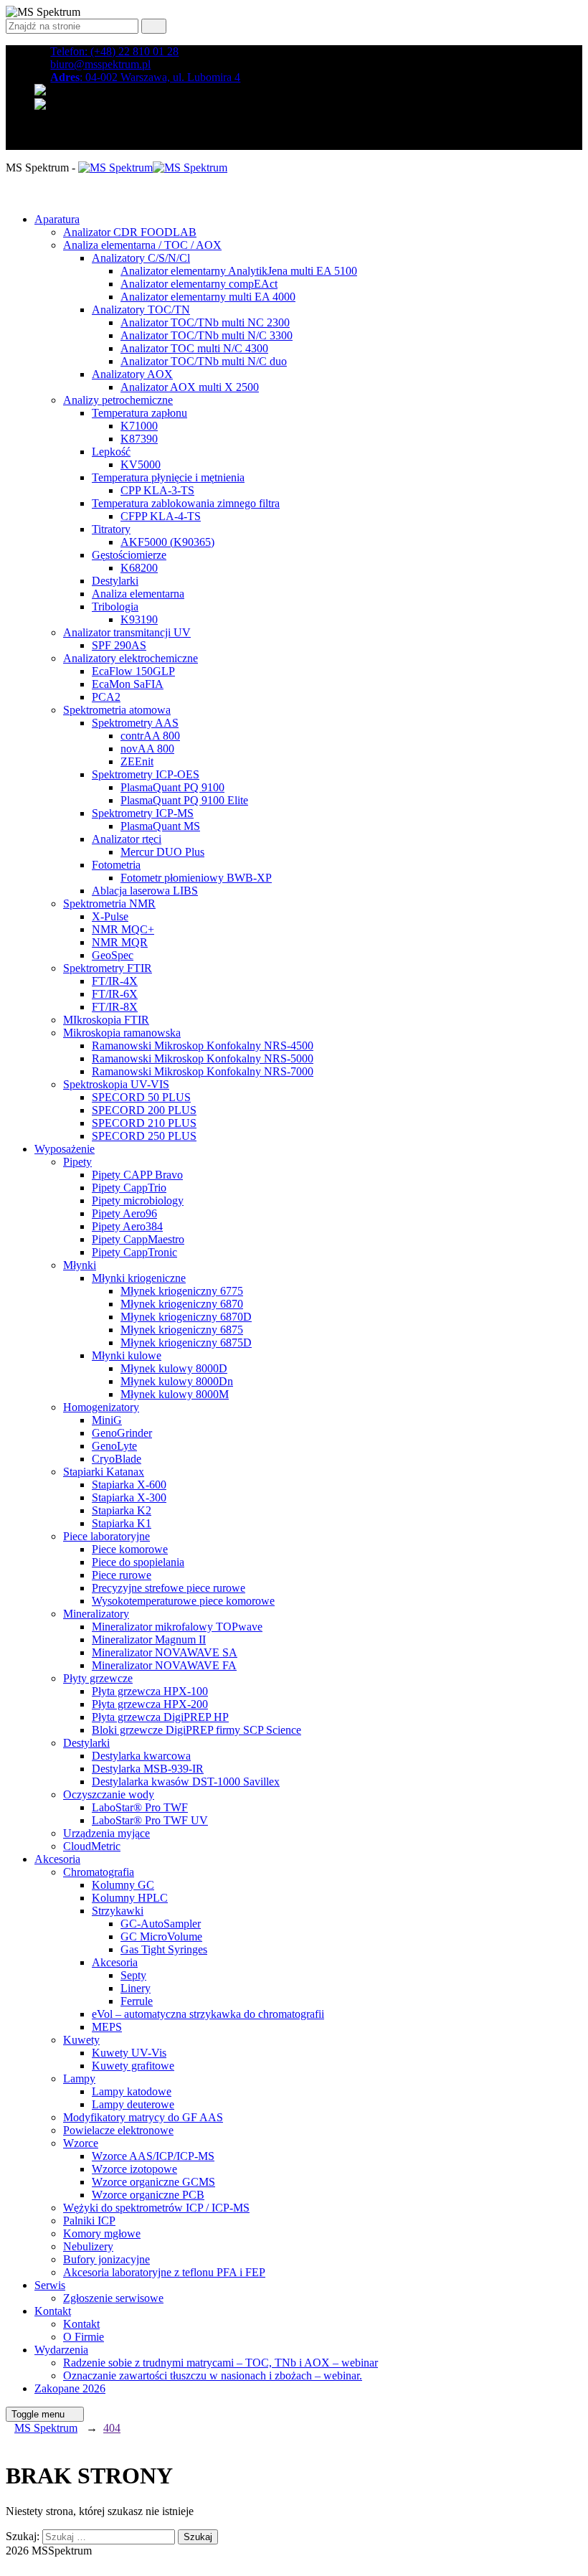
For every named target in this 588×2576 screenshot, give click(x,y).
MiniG (107, 1420)
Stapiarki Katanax (104, 1472)
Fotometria (116, 865)
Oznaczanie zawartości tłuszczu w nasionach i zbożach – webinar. (213, 2376)
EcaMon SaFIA (128, 684)
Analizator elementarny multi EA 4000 (208, 297)
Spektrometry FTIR (108, 968)
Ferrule (137, 2001)
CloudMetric (92, 1846)
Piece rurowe (122, 1575)
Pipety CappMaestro (138, 1239)
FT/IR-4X (115, 981)
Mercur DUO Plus (162, 852)
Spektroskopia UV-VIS (116, 1084)
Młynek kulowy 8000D (174, 1368)
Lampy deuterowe (133, 2104)
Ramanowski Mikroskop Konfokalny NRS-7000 (203, 1071)
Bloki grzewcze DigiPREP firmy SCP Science (196, 1730)
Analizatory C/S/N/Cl (141, 258)
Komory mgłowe (102, 2233)
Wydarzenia (61, 2350)
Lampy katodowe (132, 2091)
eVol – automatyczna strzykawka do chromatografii (208, 2014)
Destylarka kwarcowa (141, 1756)
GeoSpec (113, 955)
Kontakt (53, 2311)
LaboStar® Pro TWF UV (150, 1820)
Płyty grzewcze (98, 1678)
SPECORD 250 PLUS (144, 1136)
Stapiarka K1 (122, 1523)
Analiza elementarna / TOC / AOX (142, 245)
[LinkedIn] (42, 143)
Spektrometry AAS (135, 723)
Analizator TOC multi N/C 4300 (194, 348)
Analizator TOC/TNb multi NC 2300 (205, 322)
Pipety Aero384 (127, 1226)
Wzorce (81, 2143)
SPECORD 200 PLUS (144, 1110)
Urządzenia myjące (106, 1833)
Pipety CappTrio (129, 1188)
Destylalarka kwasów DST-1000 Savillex (186, 1782)
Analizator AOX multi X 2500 (190, 387)
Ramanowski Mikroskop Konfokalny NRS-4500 (203, 1046)
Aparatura (57, 219)
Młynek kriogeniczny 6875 (182, 1330)
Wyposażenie (65, 1149)
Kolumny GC (123, 1885)
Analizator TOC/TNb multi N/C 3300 (207, 335)
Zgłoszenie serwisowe (113, 2298)
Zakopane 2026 (70, 2388)
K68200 (139, 568)
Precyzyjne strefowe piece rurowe (169, 1588)
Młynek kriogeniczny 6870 (182, 1304)
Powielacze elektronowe (118, 2130)
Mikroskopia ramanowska (122, 1033)
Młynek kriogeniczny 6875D (186, 1343)
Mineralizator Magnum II (149, 1640)
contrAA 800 (150, 736)
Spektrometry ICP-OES (146, 774)
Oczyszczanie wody (109, 1794)
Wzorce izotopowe (134, 2169)
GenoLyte (114, 1446)
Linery (136, 1988)
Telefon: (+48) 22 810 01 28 (114, 51)
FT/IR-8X (115, 1007)
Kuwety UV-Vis (129, 2053)
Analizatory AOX (132, 374)
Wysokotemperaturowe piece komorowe (183, 1601)
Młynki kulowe (127, 1355)
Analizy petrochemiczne (118, 400)
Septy (133, 1975)
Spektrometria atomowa (117, 710)
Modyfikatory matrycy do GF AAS (143, 2117)
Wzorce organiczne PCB (148, 2195)
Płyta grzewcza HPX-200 (150, 1704)
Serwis (50, 2285)
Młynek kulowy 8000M (175, 1394)
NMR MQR (120, 942)
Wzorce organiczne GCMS (153, 2182)
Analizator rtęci (127, 839)
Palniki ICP (89, 2221)
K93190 (139, 619)
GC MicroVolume (161, 1936)
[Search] (154, 26)
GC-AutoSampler (161, 1924)
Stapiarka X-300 (129, 1497)
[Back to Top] (14, 2563)
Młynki (80, 1265)
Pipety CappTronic (134, 1252)
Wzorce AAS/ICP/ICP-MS (153, 2156)
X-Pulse (110, 916)
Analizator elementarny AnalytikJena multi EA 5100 (239, 271)
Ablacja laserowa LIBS (145, 891)
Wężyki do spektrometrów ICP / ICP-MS (156, 2208)
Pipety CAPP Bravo (137, 1175)
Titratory (111, 529)
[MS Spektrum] (153, 168)
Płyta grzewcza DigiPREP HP (160, 1717)
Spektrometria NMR (109, 904)
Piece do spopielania (138, 1562)
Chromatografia (99, 1872)
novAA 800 (147, 749)
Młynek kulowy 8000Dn (177, 1381)
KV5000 (141, 464)
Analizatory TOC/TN (141, 310)
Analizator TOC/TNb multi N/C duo (204, 361)
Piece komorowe (130, 1549)
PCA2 (106, 697)
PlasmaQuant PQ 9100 (172, 787)
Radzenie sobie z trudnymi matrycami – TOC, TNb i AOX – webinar (220, 2363)
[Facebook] (42, 130)
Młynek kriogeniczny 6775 (182, 1291)
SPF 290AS (119, 645)
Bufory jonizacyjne (106, 2259)
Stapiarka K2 (122, 1510)
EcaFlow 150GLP (133, 671)
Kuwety (81, 2040)
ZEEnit (137, 761)
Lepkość (111, 452)
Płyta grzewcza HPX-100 (150, 1691)
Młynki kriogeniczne (139, 1278)
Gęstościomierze (129, 555)
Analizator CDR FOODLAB (130, 232)
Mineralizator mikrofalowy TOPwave (177, 1627)
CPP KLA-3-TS (157, 490)
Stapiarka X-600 (129, 1485)
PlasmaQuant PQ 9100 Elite (184, 800)
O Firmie (84, 2337)
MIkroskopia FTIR (106, 1020)
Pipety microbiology (138, 1200)
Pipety (77, 1162)
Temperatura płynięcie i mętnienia (168, 477)
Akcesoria (57, 1859)
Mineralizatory (96, 1614)
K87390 (139, 439)
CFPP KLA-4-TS (161, 516)
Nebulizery (88, 2246)
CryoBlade (117, 1459)
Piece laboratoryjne (106, 1536)
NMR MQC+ (123, 929)
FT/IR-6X (115, 994)
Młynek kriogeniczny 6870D (186, 1317)
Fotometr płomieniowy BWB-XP (196, 878)
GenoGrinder (122, 1433)
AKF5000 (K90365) (167, 542)
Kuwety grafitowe (133, 2066)
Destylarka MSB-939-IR (148, 1769)
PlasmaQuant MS (160, 826)
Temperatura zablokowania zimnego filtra (186, 503)
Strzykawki (118, 1911)
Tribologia (115, 607)
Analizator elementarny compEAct (199, 284)
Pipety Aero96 (124, 1213)
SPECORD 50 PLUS (141, 1097)
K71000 (139, 426)
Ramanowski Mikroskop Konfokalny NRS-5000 (203, 1058)
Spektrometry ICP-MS (143, 813)
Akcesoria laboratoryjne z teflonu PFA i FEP (164, 2272)
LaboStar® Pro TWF (140, 1807)
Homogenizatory (101, 1407)
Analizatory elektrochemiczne (131, 658)
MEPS (107, 2027)
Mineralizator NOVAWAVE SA (165, 1652)
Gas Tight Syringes (164, 1949)
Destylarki (115, 581)
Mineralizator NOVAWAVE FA (164, 1665)
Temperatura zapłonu (139, 413)
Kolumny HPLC (130, 1898)
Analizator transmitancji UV (127, 632)
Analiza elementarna (138, 594)
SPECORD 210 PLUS (144, 1123)
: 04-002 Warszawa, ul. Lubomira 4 (145, 77)
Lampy (79, 2079)
